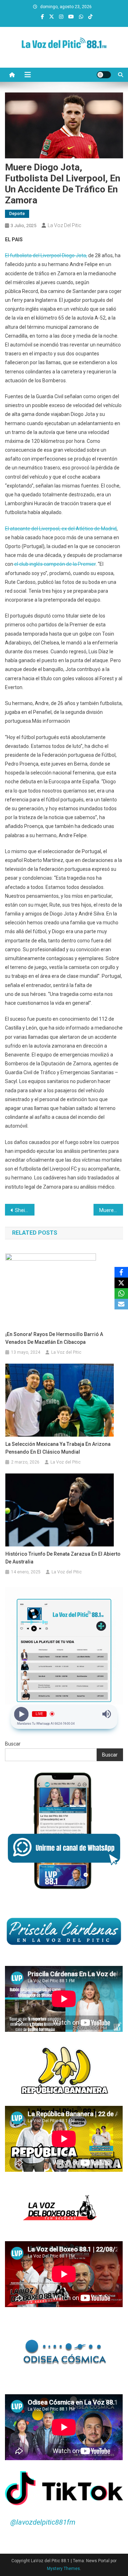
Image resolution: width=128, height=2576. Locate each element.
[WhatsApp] (121, 1293)
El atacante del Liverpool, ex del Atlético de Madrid (61, 529)
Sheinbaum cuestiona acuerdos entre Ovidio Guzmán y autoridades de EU (25, 1210)
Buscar (13, 1744)
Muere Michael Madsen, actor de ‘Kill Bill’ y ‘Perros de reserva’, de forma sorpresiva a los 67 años (111, 1210)
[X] (121, 1283)
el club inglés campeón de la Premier (54, 564)
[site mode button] (104, 75)
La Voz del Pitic (65, 225)
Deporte (17, 214)
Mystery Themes (63, 2569)
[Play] (22, 1714)
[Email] (121, 1304)
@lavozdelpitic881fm (43, 2522)
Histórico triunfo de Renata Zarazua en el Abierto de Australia (63, 1558)
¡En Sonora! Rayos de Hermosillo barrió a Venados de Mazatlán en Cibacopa (54, 1338)
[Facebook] (121, 1272)
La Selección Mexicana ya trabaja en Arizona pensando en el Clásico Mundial (58, 1448)
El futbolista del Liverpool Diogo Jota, (46, 255)
